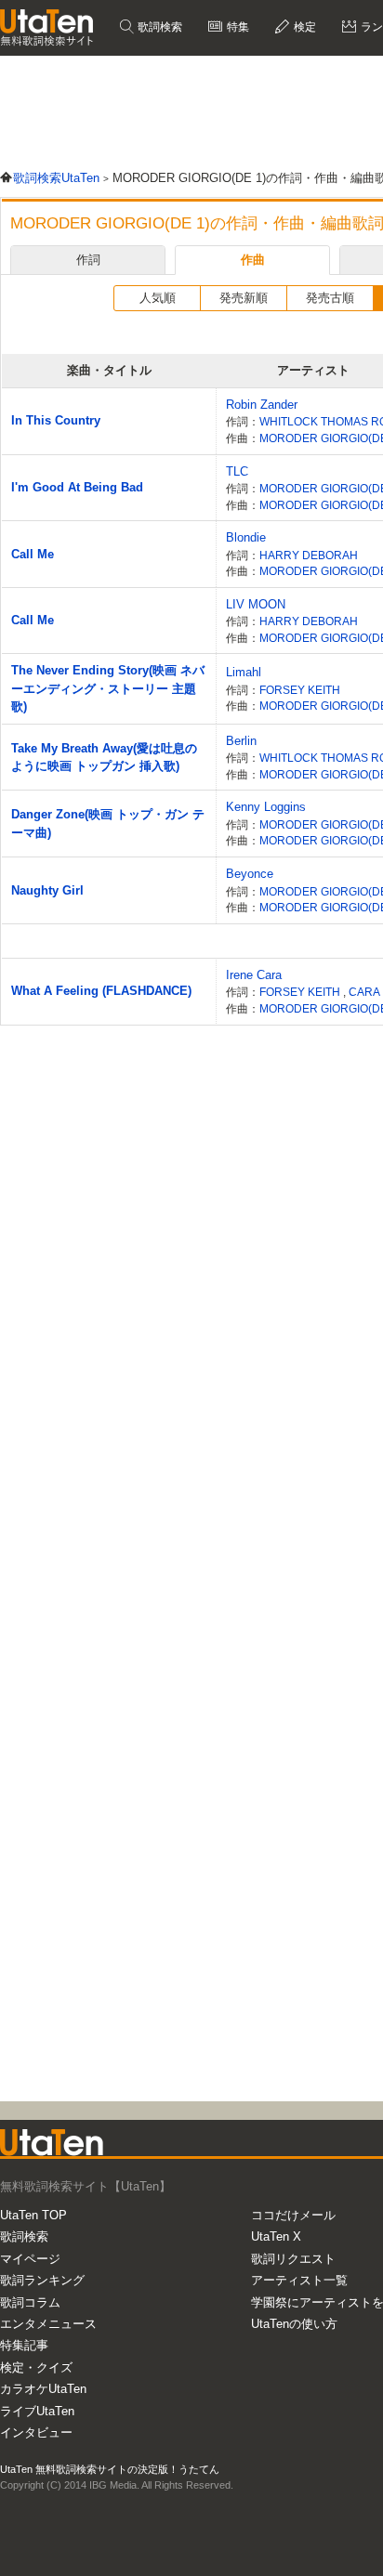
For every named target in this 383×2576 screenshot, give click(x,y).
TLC (237, 471)
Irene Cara (254, 975)
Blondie (246, 537)
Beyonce (250, 874)
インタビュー (36, 2432)
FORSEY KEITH (300, 690)
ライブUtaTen (37, 2411)
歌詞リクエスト (293, 2259)
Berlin (241, 741)
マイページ (30, 2259)
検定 (304, 27)
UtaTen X (276, 2236)
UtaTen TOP (33, 2215)
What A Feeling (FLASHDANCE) (101, 991)
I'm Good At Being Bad (77, 487)
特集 (237, 27)
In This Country (56, 420)
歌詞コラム (30, 2302)
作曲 (253, 260)
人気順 (158, 298)
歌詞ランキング (42, 2280)
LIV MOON (256, 604)
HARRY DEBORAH (309, 555)
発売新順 (244, 298)
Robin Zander (262, 405)
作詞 (88, 260)
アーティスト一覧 (299, 2280)
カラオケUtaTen (43, 2389)
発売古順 (330, 298)
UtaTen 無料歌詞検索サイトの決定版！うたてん (110, 2469)
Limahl (244, 672)
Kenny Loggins (266, 807)
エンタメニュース (48, 2324)
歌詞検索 (158, 27)
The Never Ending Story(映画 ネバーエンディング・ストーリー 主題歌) (108, 688)
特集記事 (24, 2345)
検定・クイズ (36, 2367)
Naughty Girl (47, 890)
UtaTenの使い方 (294, 2324)
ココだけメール (293, 2215)
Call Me (33, 554)
